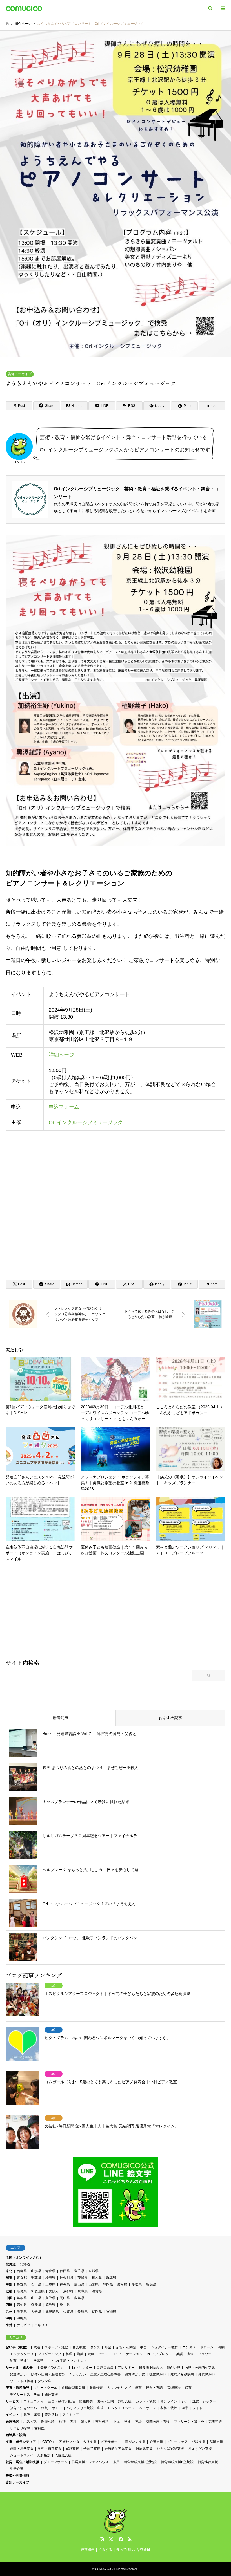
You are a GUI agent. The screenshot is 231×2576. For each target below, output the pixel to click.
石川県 (36, 2284)
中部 (9, 2284)
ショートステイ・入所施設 (30, 2455)
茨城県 (83, 2278)
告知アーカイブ (20, 374)
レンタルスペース (121, 2408)
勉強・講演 (32, 2415)
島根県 (22, 2298)
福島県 (22, 2271)
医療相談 (48, 2422)
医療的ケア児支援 (118, 2449)
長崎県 (83, 2312)
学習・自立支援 (50, 2449)
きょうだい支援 (200, 2449)
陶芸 (80, 2354)
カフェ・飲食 (146, 2401)
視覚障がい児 (135, 2374)
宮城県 (94, 2271)
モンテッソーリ (22, 2354)
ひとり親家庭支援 (170, 2449)
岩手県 (79, 2271)
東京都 (22, 2278)
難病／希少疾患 (182, 2374)
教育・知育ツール (23, 2408)
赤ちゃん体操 (126, 2347)
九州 (9, 2312)
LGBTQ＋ (48, 2442)
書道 (190, 2354)
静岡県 (108, 2284)
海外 (9, 2325)
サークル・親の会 (19, 2368)
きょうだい (77, 2374)
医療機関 (12, 2422)
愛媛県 (36, 2305)
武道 (37, 2347)
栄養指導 (215, 2422)
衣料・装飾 (169, 2408)
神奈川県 (66, 2278)
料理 (69, 2354)
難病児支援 (144, 2449)
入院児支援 (63, 2455)
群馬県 (111, 2278)
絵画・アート (98, 2354)
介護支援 (156, 2442)
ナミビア (23, 2325)
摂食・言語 (154, 2388)
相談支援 (199, 2442)
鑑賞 (45, 2408)
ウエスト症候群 (22, 2381)
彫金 (108, 2347)
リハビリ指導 (20, 2428)
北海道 (11, 2264)
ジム (185, 2401)
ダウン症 (45, 2381)
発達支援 (51, 2395)
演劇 (221, 2347)
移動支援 (216, 2442)
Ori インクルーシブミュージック (86, 1122)
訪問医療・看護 (158, 2422)
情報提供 (86, 2401)
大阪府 (54, 2291)
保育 (188, 2388)
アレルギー (126, 2368)
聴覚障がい (158, 2374)
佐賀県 (68, 2312)
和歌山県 (38, 2291)
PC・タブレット (159, 2354)
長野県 (22, 2284)
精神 (62, 2422)
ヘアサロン (148, 2408)
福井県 (65, 2284)
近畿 (9, 2291)
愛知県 (137, 2284)
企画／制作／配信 (61, 2401)
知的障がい (207, 2374)
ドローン (207, 2347)
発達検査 (96, 2388)
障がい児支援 (135, 2442)
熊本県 (22, 2312)
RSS (130, 2539)
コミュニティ (34, 2401)
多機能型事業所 (73, 2388)
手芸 (143, 2347)
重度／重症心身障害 (105, 2374)
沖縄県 (22, 2318)
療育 (138, 2388)
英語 (179, 2354)
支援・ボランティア (21, 2442)
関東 (9, 2278)
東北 (9, 2271)
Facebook (120, 2539)
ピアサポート (111, 2442)
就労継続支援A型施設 (140, 2462)
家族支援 (72, 2449)
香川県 (65, 2305)
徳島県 (50, 2305)
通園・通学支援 (22, 2449)
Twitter (111, 2539)
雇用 (116, 2462)
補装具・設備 (16, 2435)
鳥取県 (50, 2298)
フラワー (205, 2354)
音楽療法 (174, 2388)
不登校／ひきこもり (52, 2368)
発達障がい (18, 2374)
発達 (127, 2422)
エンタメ (189, 2347)
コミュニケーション (127, 2354)
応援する (105, 2550)
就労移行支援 (208, 2462)
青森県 (50, 2271)
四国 (9, 2305)
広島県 (79, 2298)
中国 (9, 2298)
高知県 (22, 2305)
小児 (116, 2422)
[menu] (223, 8)
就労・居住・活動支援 (23, 2462)
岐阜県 (122, 2284)
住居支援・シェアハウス (90, 2462)
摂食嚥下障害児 (151, 2368)
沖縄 (9, 2318)
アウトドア (71, 2415)
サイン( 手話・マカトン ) (67, 2361)
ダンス (95, 2347)
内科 (73, 2422)
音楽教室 (79, 2347)
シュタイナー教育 (165, 2347)
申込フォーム (64, 1107)
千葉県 (36, 2278)
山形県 (36, 2271)
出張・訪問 (105, 2401)
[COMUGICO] (24, 8)
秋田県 (65, 2271)
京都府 (68, 2291)
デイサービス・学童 (25, 2395)
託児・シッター (204, 2401)
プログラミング (50, 2354)
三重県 (50, 2284)
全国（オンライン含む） (24, 2257)
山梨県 (94, 2284)
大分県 (36, 2312)
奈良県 (22, 2291)
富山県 (79, 2284)
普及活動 (51, 2415)
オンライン (169, 2401)
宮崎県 (111, 2312)
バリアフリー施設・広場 (85, 2408)
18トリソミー (82, 2368)
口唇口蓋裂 (105, 2368)
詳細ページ (61, 1055)
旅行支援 (125, 2401)
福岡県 (97, 2312)
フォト (197, 2408)
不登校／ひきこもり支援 (78, 2442)
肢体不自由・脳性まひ (48, 2374)
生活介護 (17, 2469)
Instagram (102, 2539)
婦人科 (86, 2422)
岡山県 (65, 2298)
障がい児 (174, 2368)
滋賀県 (97, 2291)
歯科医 (39, 2428)
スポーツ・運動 (56, 2347)
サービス (12, 2401)
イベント (12, 2415)
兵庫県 (83, 2291)
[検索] (210, 8)
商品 (185, 2408)
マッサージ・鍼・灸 (189, 2422)
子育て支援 (92, 2449)
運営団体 (88, 2550)
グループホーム (55, 2462)
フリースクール (45, 2388)
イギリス (41, 2325)
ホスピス (30, 2422)
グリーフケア (177, 2442)
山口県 (36, 2298)
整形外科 (102, 2422)
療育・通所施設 (17, 2388)
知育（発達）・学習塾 (27, 2361)
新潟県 (151, 2284)
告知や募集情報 (17, 2476)
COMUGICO (103, 2569)
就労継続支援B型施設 (177, 2462)
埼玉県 (50, 2278)
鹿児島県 (52, 2312)
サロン (57, 2408)
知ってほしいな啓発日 (133, 2550)
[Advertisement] (115, 1613)
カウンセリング (119, 2388)
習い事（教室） (17, 2347)
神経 (138, 2422)
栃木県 (97, 2278)
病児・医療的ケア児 (200, 2368)
